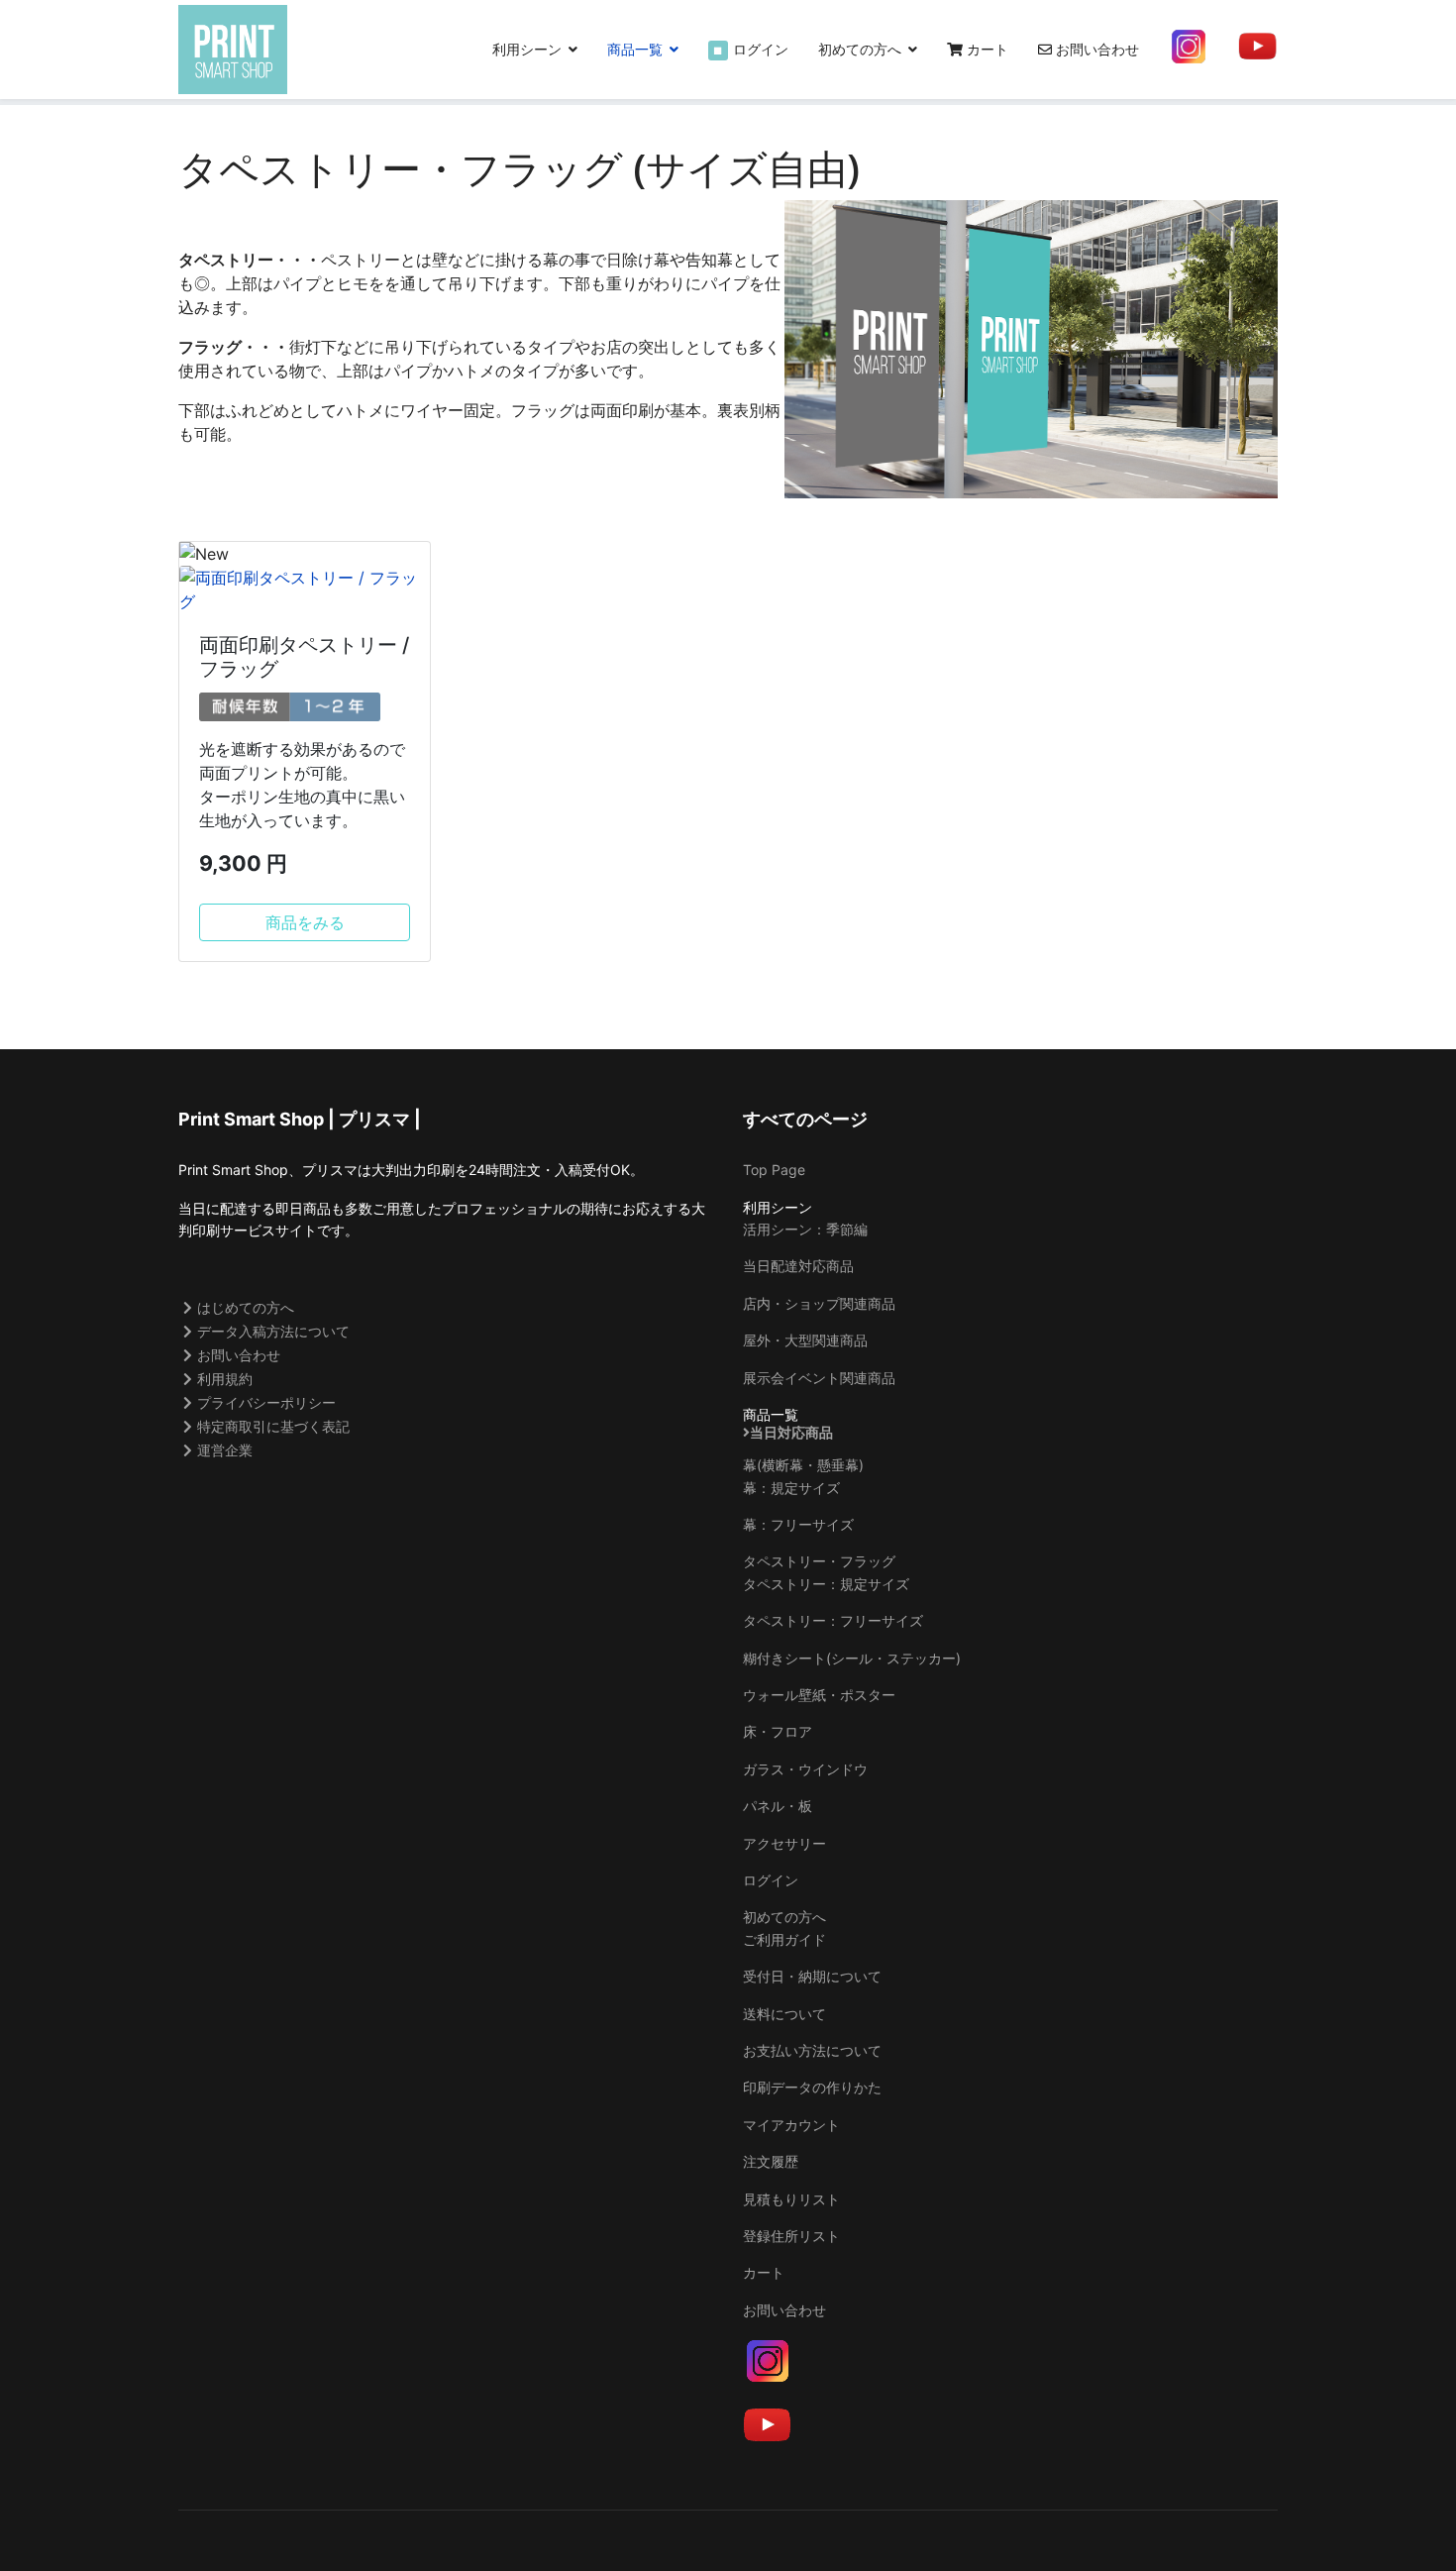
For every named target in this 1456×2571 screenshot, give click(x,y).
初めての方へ (860, 49)
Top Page (774, 1170)
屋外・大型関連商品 (805, 1340)
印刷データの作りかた (812, 2087)
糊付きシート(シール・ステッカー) (852, 1658)
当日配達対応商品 (798, 1266)
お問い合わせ (1095, 49)
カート (986, 49)
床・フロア (778, 1731)
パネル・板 (778, 1806)
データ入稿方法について (273, 1331)
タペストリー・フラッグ (819, 1561)
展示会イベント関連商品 (819, 1378)
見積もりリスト (791, 2199)
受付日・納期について (812, 1976)
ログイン (751, 49)
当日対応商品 (791, 1433)
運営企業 (225, 1450)
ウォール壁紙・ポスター (819, 1695)
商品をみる (305, 922)
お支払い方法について (812, 2050)
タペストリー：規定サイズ (826, 1584)
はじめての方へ (246, 1307)
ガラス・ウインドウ (805, 1769)
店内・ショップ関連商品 (819, 1303)
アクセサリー (784, 1843)
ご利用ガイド (784, 1939)
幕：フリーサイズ (798, 1524)
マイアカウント (791, 2125)
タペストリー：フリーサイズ (833, 1620)
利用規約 (225, 1379)
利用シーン (527, 49)
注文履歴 (771, 2161)
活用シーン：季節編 (805, 1229)
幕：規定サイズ (791, 1488)
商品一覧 (635, 49)
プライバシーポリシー (266, 1402)
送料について (784, 2014)
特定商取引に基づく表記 (273, 1426)
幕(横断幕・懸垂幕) (803, 1465)
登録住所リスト (791, 2236)
